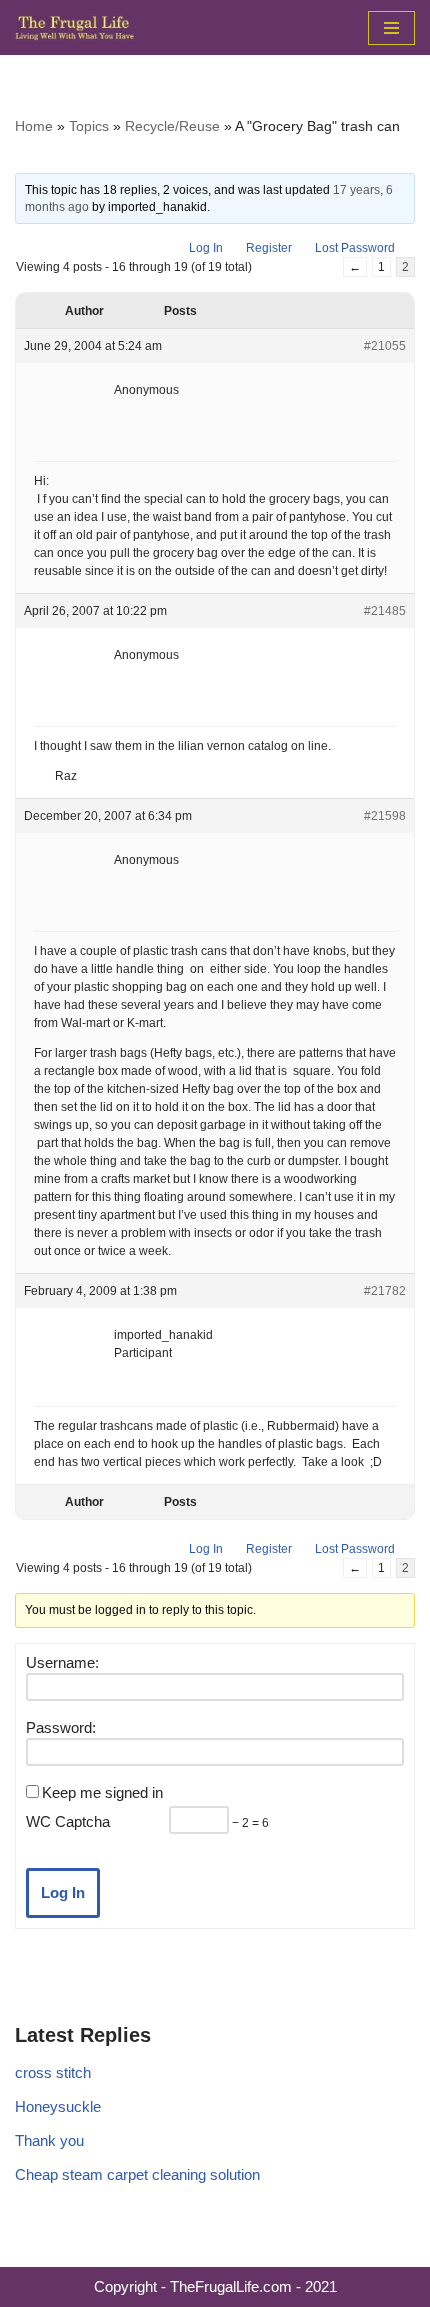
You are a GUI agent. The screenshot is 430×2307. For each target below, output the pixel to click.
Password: (61, 1727)
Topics (89, 126)
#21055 (385, 346)
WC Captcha (68, 1821)
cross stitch (53, 2072)
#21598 (385, 816)
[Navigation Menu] (391, 28)
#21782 (385, 1291)
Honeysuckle (58, 2106)
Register (269, 248)
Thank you (49, 2140)
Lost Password (355, 248)
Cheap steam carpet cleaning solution (137, 2174)
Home (34, 126)
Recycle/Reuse (172, 126)
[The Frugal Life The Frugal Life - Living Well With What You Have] (75, 27)
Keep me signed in (102, 1792)
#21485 (385, 611)
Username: (62, 1662)
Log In (206, 248)
